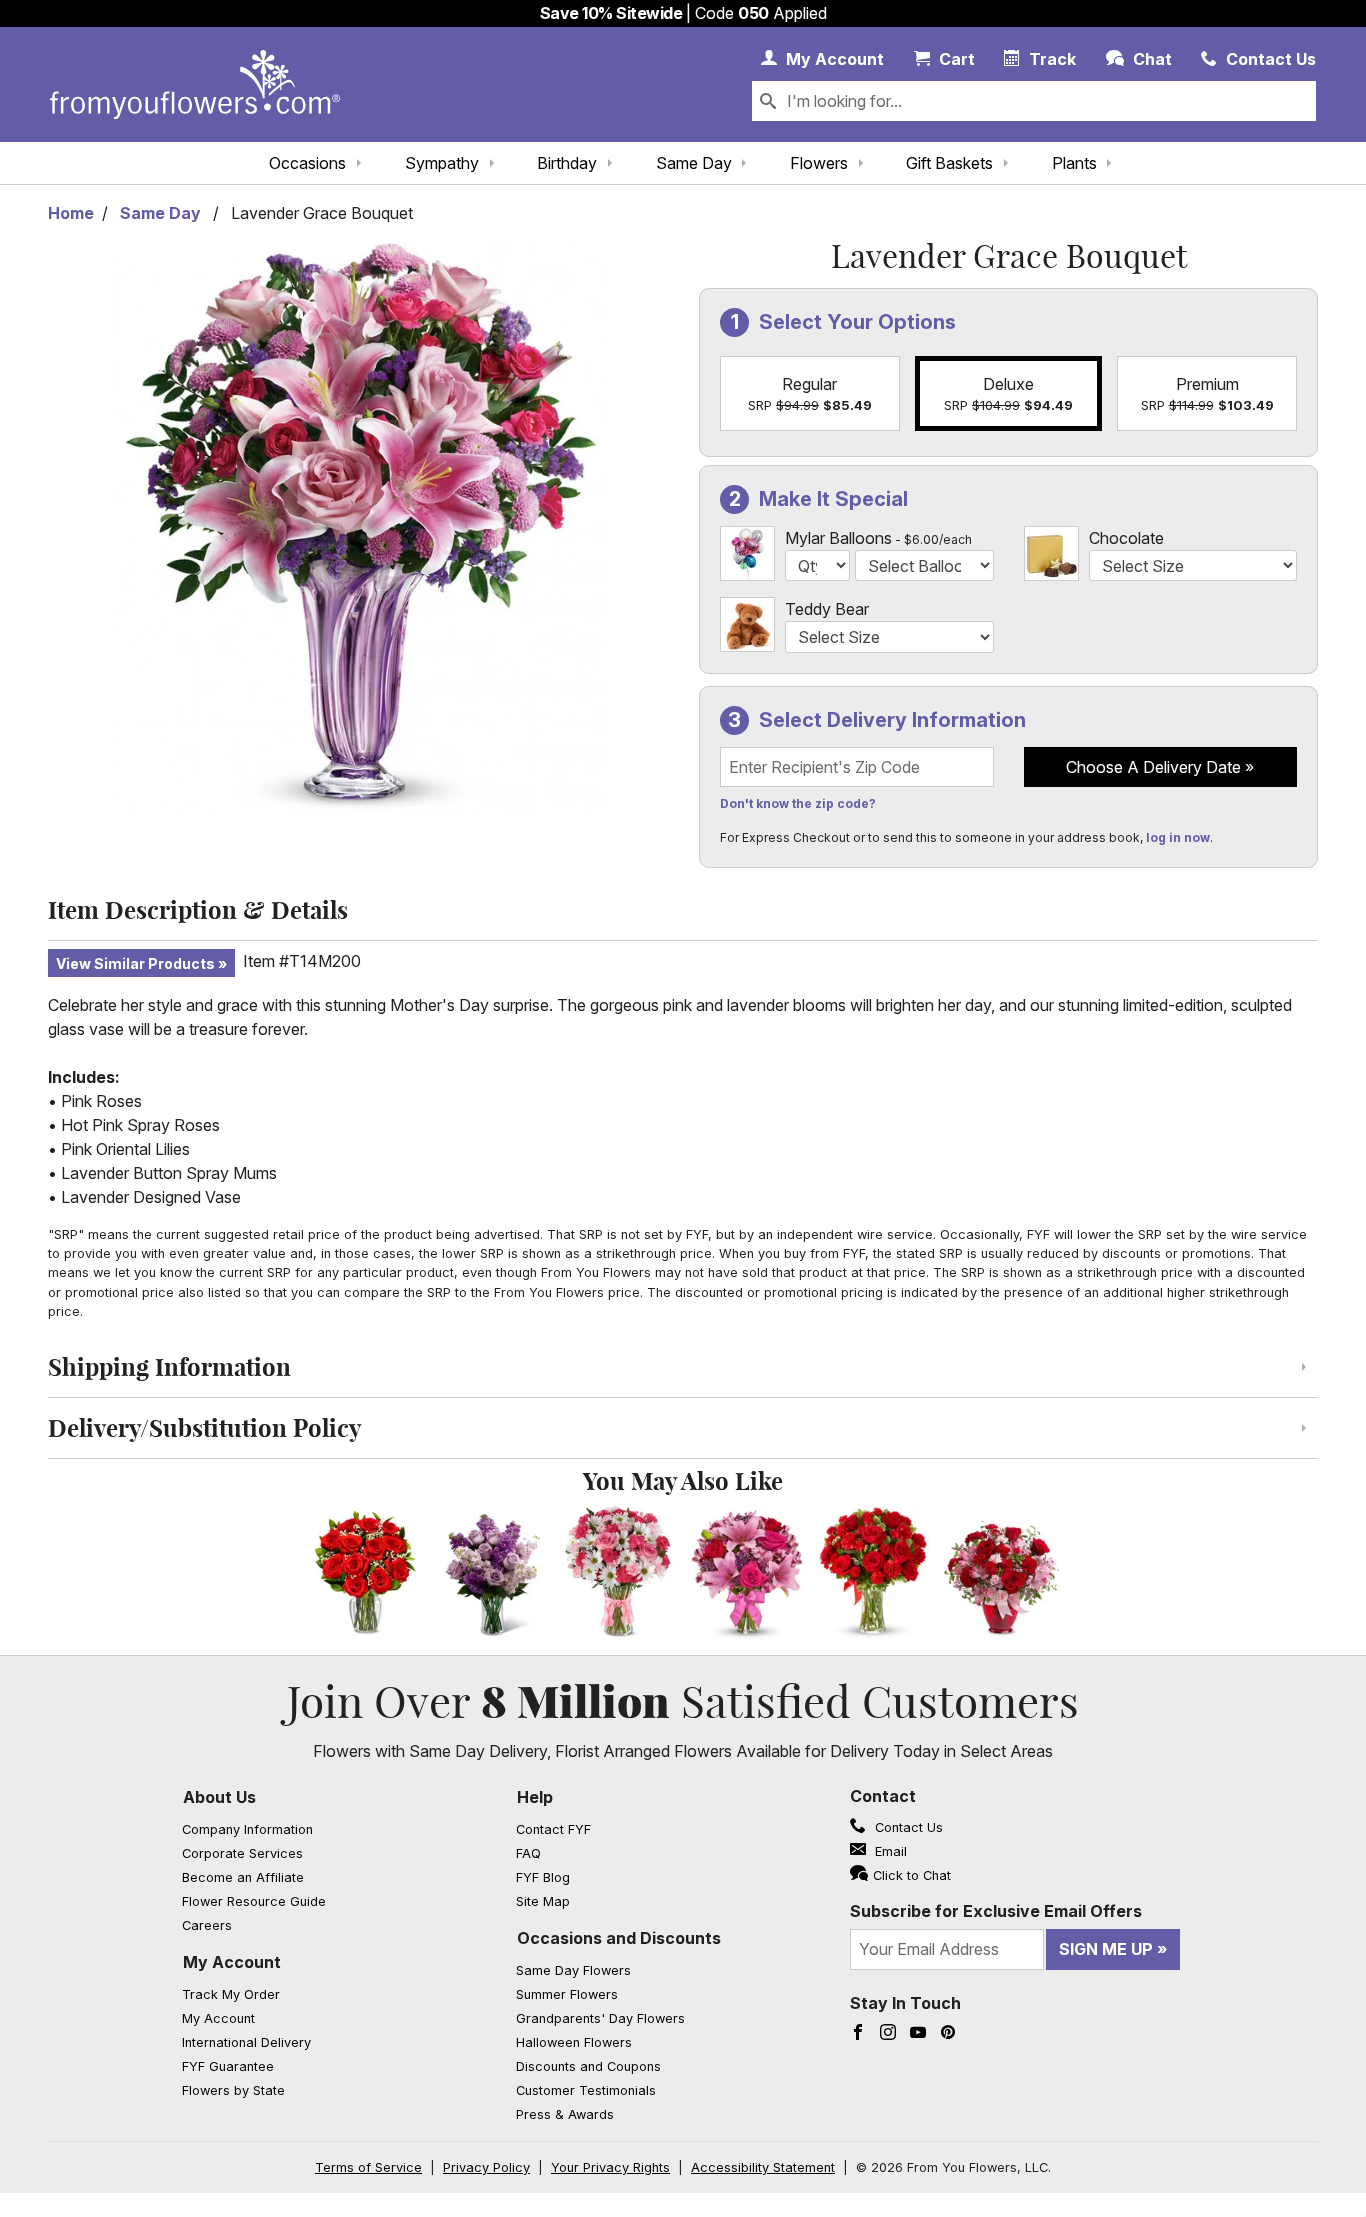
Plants (1074, 163)
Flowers (819, 163)
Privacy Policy (486, 2167)
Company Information (247, 1829)
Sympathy (442, 163)
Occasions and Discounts (619, 1938)
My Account (232, 1962)
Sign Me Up (1106, 1949)
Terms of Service (368, 2167)
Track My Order (231, 1994)
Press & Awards (565, 2114)
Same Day (694, 163)
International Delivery (246, 2042)
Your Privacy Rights (610, 2167)
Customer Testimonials (586, 2090)
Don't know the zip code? (798, 803)
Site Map (543, 1901)
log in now (1178, 837)
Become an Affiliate (243, 1877)
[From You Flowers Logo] (195, 84)
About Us (219, 1797)
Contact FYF (553, 1829)
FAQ (528, 1853)
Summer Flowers (567, 1994)
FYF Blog (543, 1877)
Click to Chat (912, 1875)
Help (535, 1797)
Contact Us (907, 1827)
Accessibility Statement (763, 2167)
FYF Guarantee (228, 2066)
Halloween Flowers (574, 2042)
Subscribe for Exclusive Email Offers (996, 1911)
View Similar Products (135, 963)
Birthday (567, 163)
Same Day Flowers (573, 1970)
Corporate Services (242, 1853)
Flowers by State (233, 2090)
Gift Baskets (949, 163)
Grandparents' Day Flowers (600, 2018)
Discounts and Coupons (588, 2066)
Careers (207, 1925)
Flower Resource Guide (254, 1901)
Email (889, 1851)
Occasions (307, 163)
